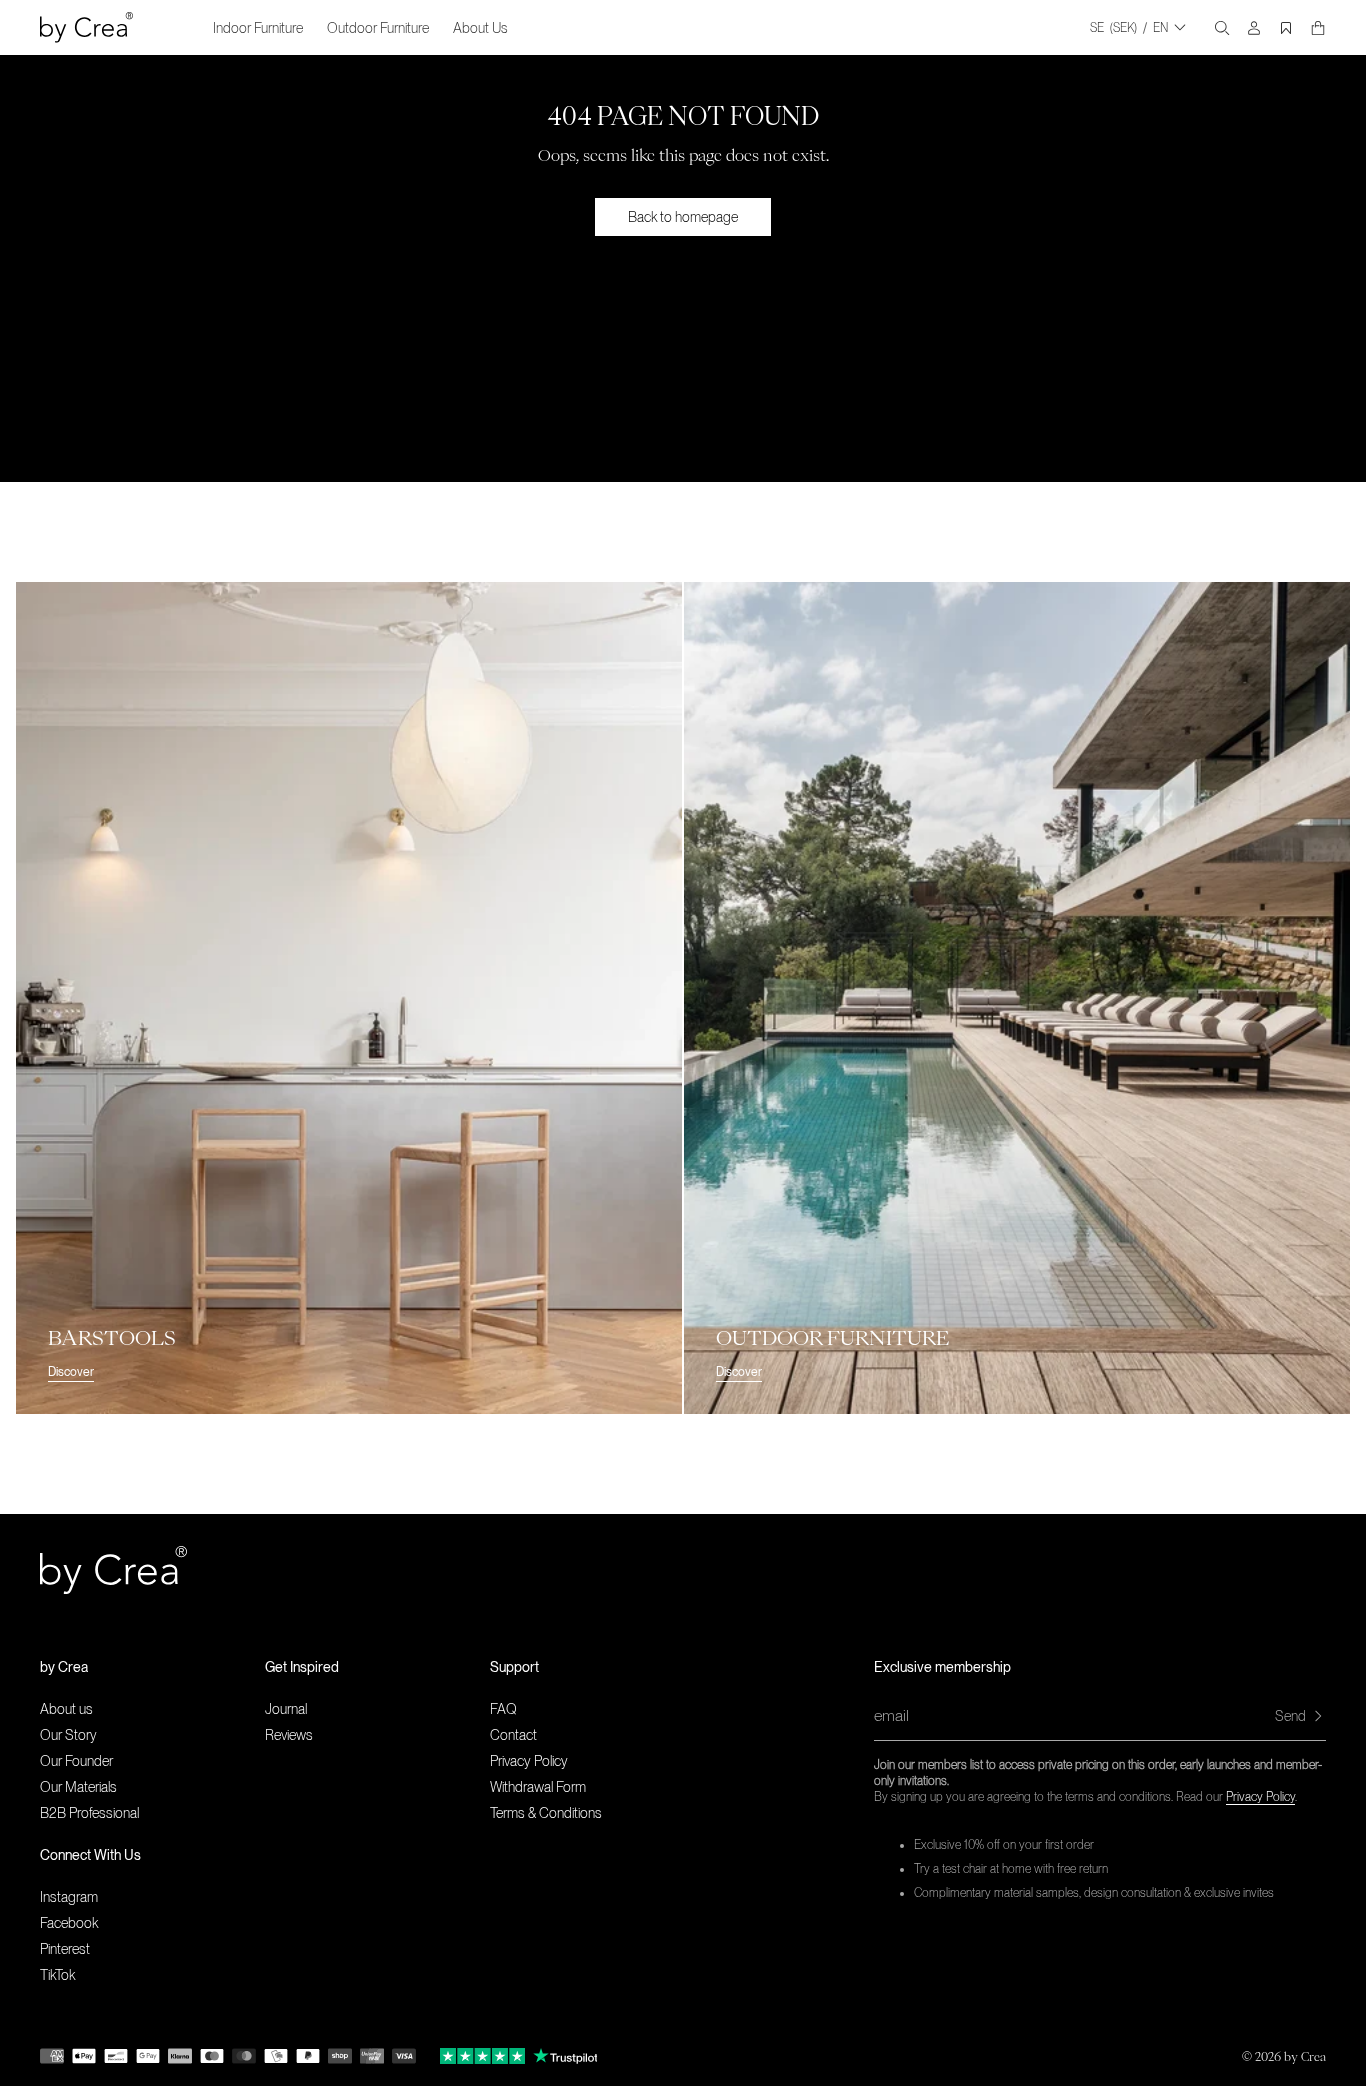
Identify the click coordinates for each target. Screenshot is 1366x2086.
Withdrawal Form (538, 1787)
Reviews (289, 1735)
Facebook (69, 1923)
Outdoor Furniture (378, 28)
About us (66, 1709)
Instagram (69, 1897)
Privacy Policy (1260, 1797)
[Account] (1254, 28)
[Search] (1222, 28)
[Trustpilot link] (482, 2056)
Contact (513, 1735)
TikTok (57, 1975)
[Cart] (1318, 28)
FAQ (503, 1709)
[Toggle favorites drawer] (1286, 28)
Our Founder (76, 1761)
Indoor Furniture (258, 28)
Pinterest (65, 1949)
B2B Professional (89, 1813)
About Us (480, 28)
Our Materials (78, 1787)
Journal (286, 1709)
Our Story (68, 1735)
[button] (152, 1667)
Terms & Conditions (546, 1813)
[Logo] (86, 27)
